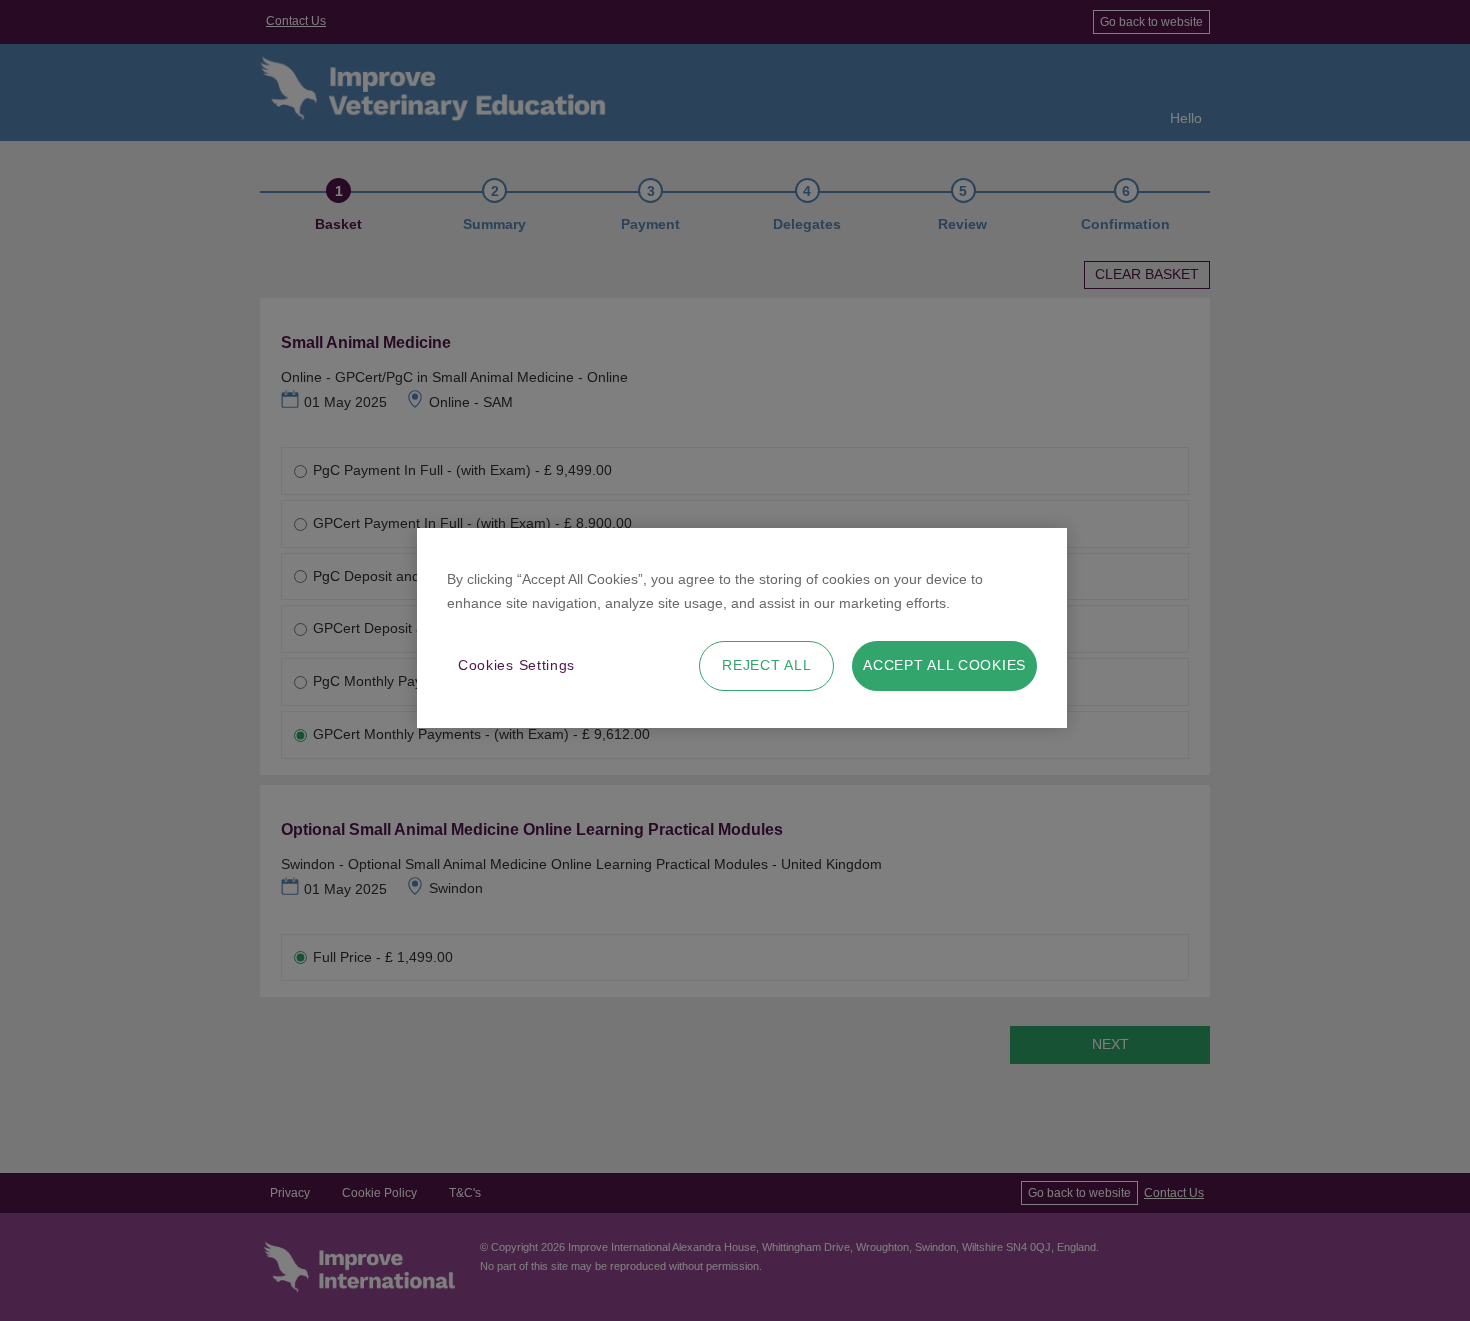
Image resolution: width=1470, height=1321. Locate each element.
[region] (742, 627)
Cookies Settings (516, 665)
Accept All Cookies (944, 665)
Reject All (766, 665)
